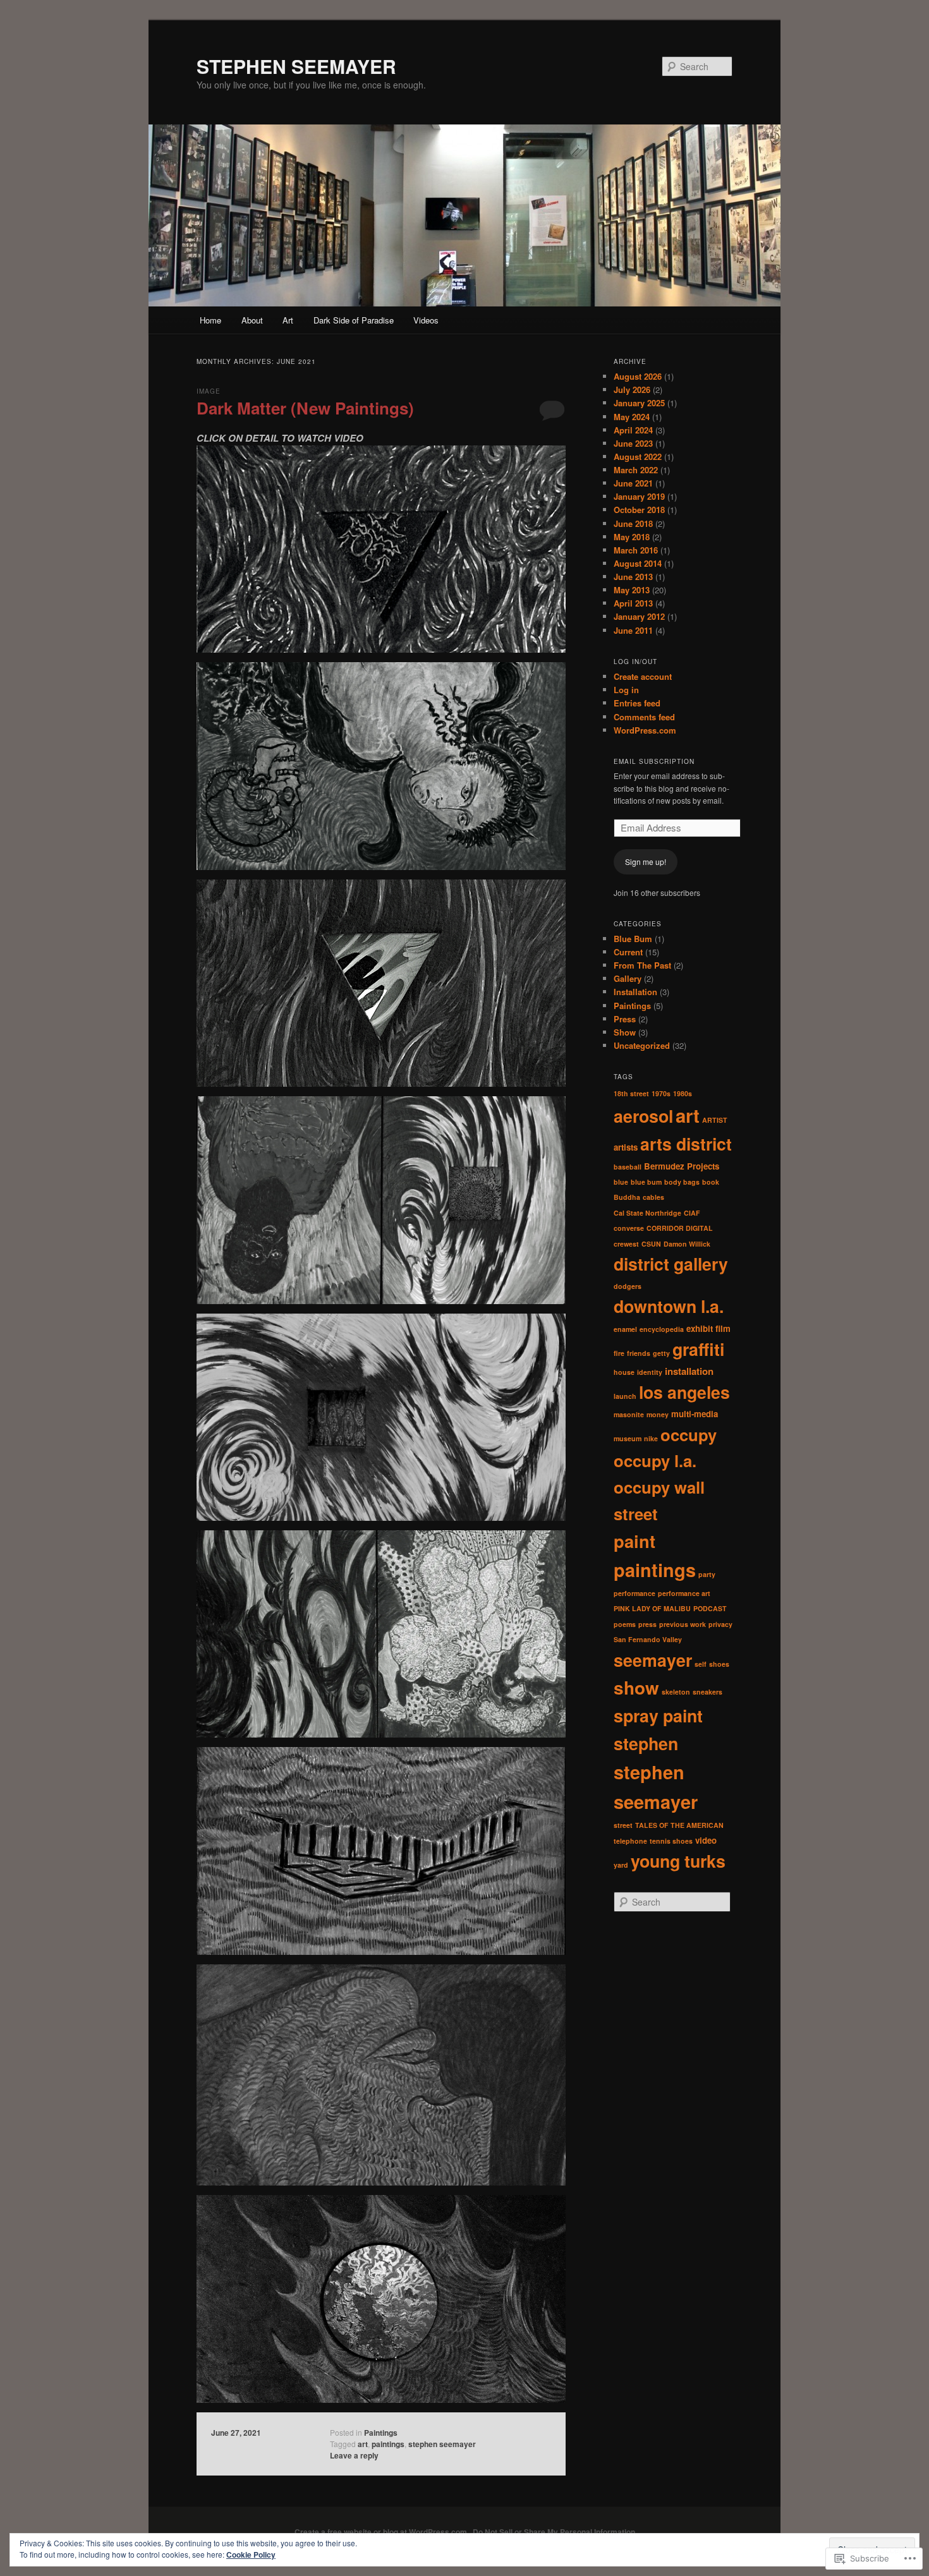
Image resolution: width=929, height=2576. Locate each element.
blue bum (646, 1182)
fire (619, 1353)
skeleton (676, 1692)
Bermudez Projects (682, 1166)
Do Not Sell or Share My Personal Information (554, 2532)
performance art (684, 1593)
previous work (683, 1624)
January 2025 (639, 403)
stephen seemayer (442, 2444)
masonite (629, 1414)
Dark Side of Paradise (354, 320)
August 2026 (638, 376)
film (723, 1328)
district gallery (671, 1264)
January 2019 (639, 496)
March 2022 (636, 470)
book (711, 1182)
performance (635, 1593)
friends (639, 1353)
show (636, 1688)
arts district (686, 1144)
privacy (720, 1624)
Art (288, 320)
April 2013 (633, 603)
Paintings (381, 2433)
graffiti (698, 1349)
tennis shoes (671, 1841)
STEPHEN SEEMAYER (296, 66)
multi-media (695, 1414)
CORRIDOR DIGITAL (680, 1228)
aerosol (643, 1116)
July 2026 (632, 390)
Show (625, 1032)
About (252, 320)
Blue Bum (633, 939)
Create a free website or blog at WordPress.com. (382, 2532)
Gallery (628, 978)
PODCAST (710, 1608)
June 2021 (633, 483)
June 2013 (633, 577)
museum (628, 1438)
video (706, 1840)
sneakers (707, 1692)
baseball (628, 1167)
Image (209, 391)
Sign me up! (646, 862)
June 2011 (633, 630)
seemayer (653, 1660)
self (701, 1664)
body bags (682, 1182)
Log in (626, 690)
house (624, 1372)
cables (653, 1197)
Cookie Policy (251, 2555)
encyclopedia (662, 1329)
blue (621, 1182)
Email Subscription (654, 761)
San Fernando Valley (648, 1639)
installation (689, 1371)
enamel (625, 1329)
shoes (719, 1664)
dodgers (628, 1286)
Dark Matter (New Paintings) (305, 408)
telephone (630, 1841)
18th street (631, 1093)
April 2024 (633, 430)
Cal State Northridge (647, 1213)
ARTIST (715, 1120)
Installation (635, 992)
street (623, 1825)
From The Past (642, 965)
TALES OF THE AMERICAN (679, 1825)
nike (651, 1438)
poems (625, 1624)
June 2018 (633, 523)
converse (629, 1228)
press (647, 1624)
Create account (643, 676)
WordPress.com (645, 730)
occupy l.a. (655, 1460)
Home (210, 320)
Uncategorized (642, 1045)
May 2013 (632, 590)
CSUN (651, 1244)
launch (625, 1396)
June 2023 (633, 443)
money (658, 1414)
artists (626, 1147)
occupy (689, 1435)
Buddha (627, 1197)
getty (661, 1353)
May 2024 (632, 417)
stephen (646, 1743)
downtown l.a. (669, 1306)
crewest (626, 1244)
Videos (426, 320)
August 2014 (638, 563)
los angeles (684, 1392)
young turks (678, 1861)
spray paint (658, 1715)
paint (635, 1541)
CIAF (692, 1213)
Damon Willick (687, 1244)
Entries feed (637, 703)
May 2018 (632, 537)
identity (650, 1372)
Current (628, 952)
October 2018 (639, 510)
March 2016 (636, 550)
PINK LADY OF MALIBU (652, 1608)
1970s (661, 1093)
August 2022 (638, 457)
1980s (683, 1093)
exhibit (700, 1328)
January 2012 (639, 616)
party (707, 1574)
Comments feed (644, 717)
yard (621, 1865)
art (363, 2444)
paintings (388, 2444)
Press (625, 1019)
